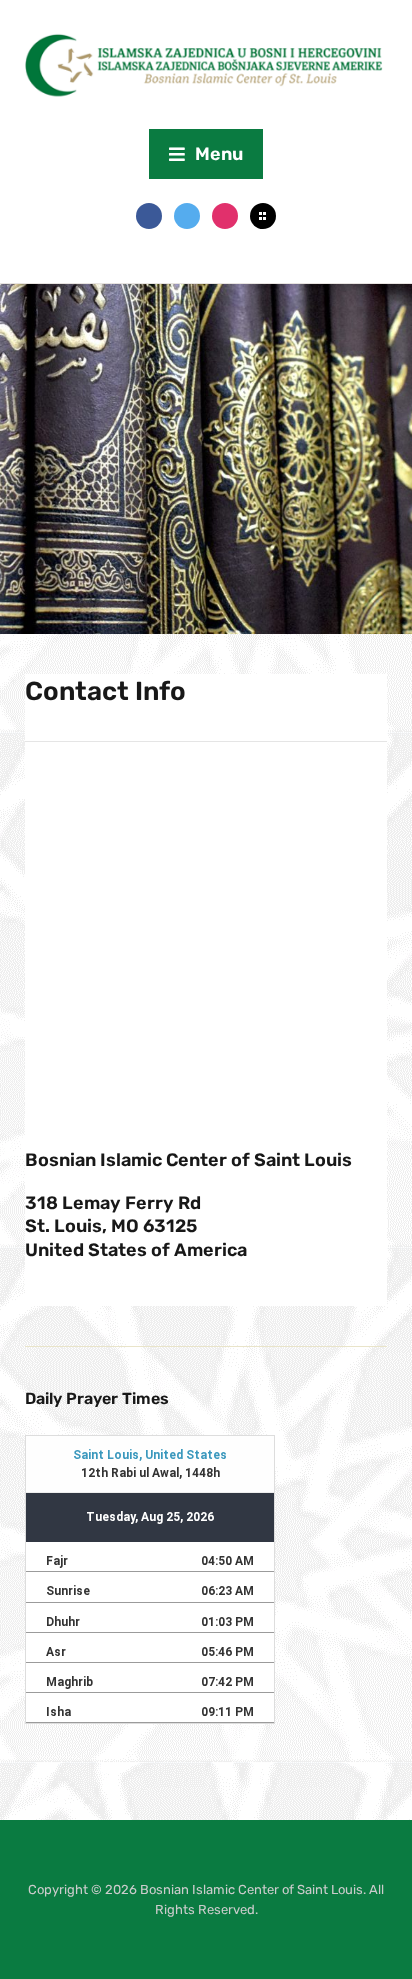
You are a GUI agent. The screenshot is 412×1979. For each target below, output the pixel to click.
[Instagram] (225, 215)
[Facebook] (149, 215)
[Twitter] (187, 215)
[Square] (263, 215)
